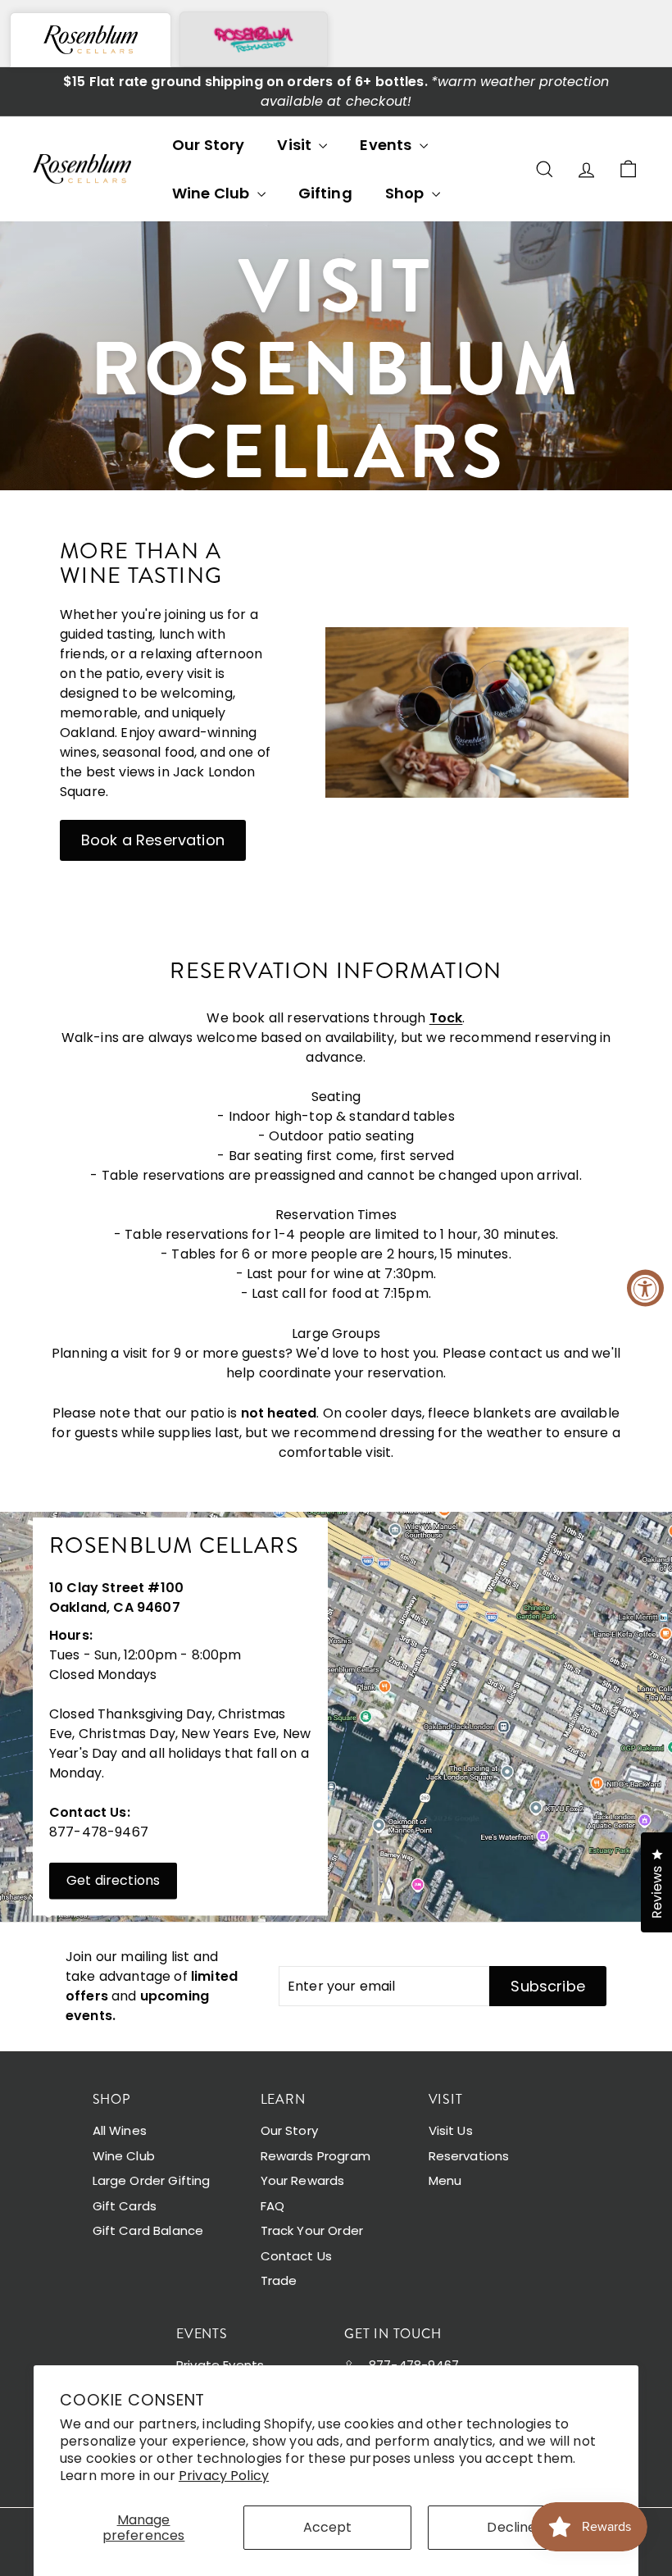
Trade (279, 2280)
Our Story (208, 145)
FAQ (272, 2206)
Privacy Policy (224, 2476)
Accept (328, 2527)
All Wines (120, 2130)
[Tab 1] (91, 40)
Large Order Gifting (152, 2180)
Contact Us (297, 2256)
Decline (511, 2527)
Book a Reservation (153, 840)
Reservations (469, 2156)
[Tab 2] (254, 39)
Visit (296, 145)
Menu (445, 2180)
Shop (406, 193)
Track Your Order (312, 2230)
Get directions (113, 1880)
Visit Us (451, 2130)
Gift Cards (125, 2206)
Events (387, 145)
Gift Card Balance (148, 2230)
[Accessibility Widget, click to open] (645, 1288)
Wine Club (213, 193)
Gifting (325, 193)
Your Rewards (303, 2180)
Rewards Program (316, 2156)
